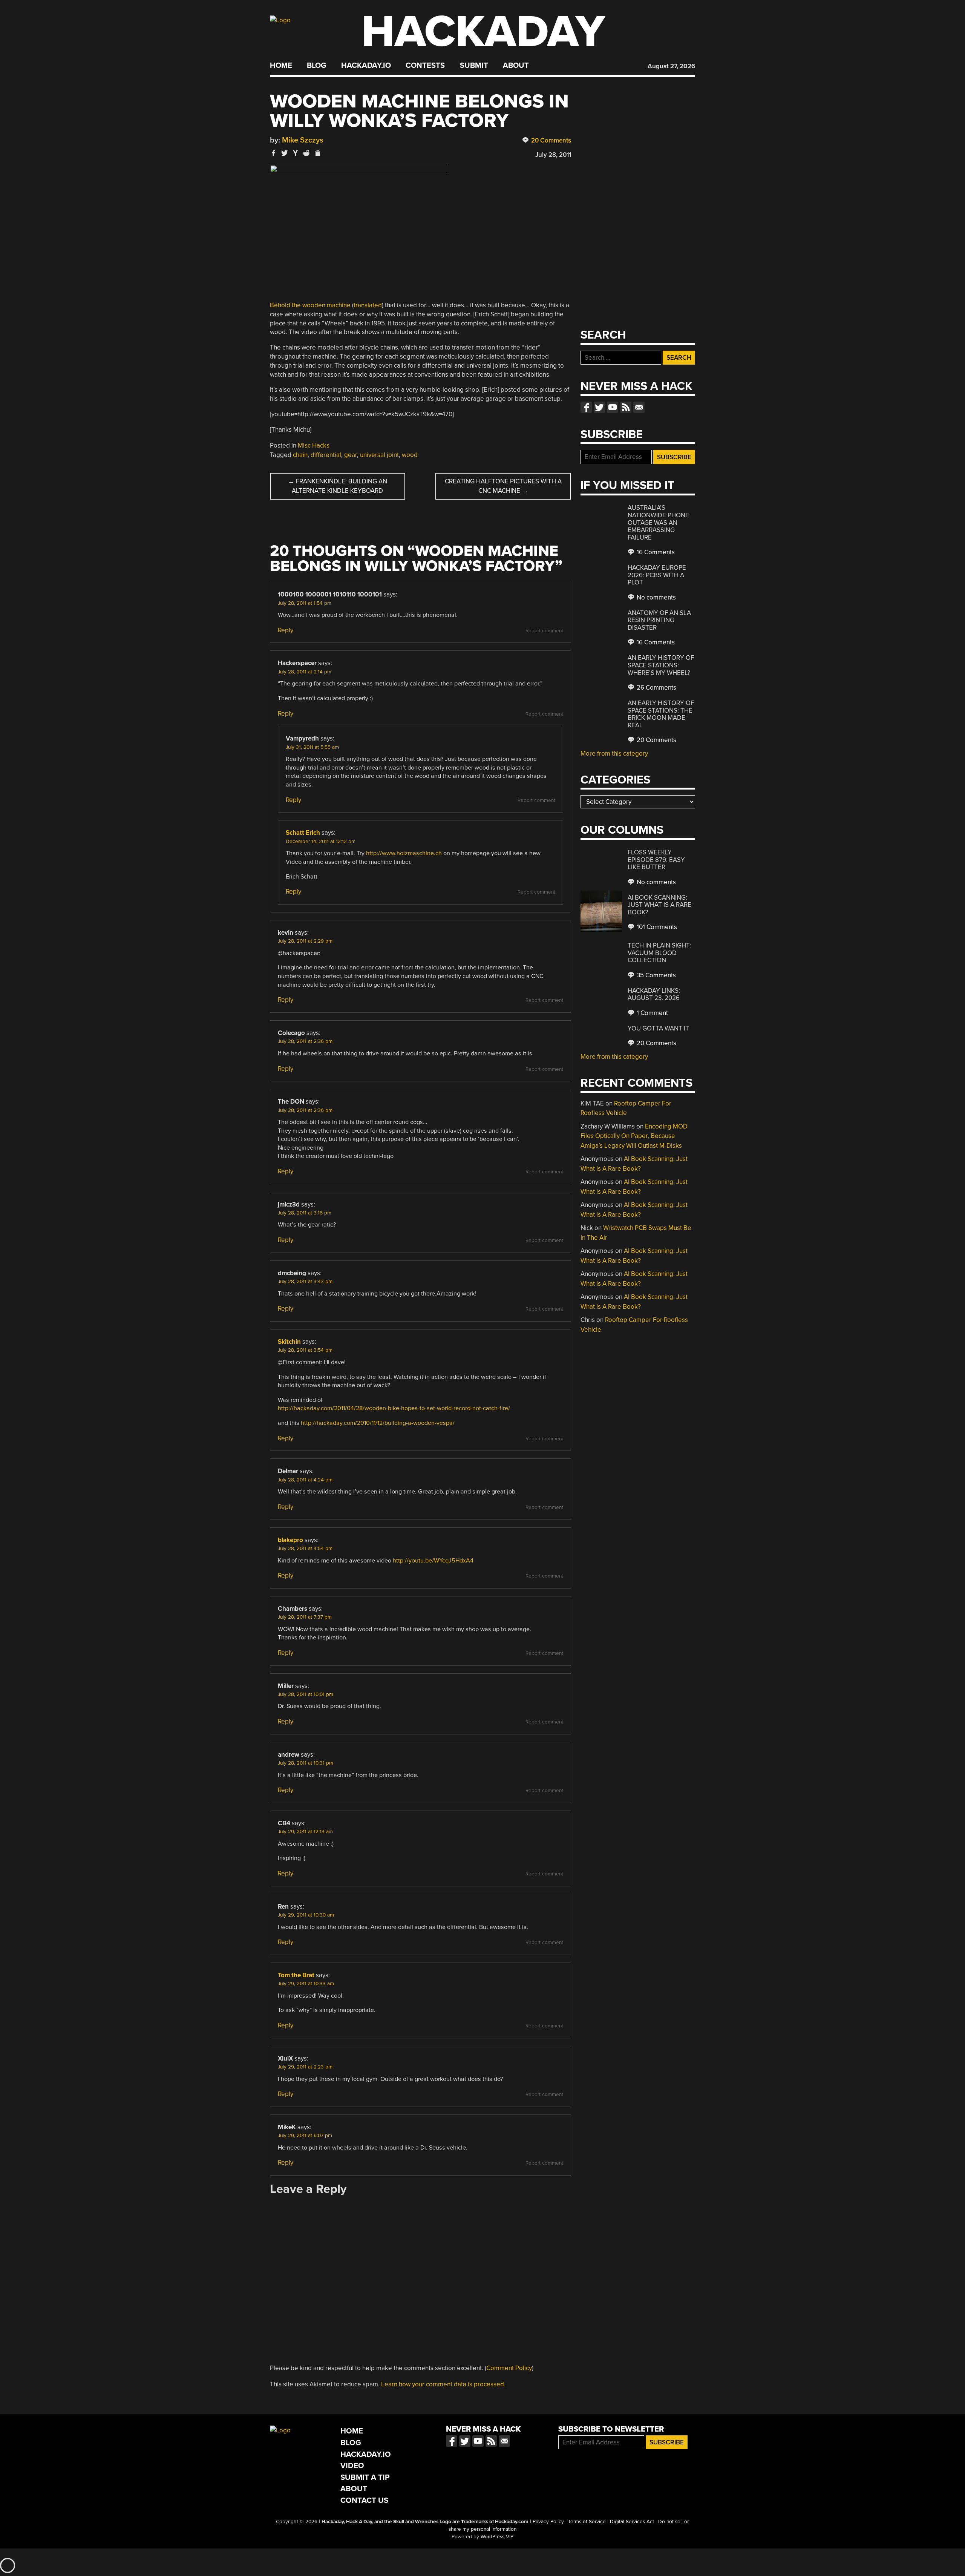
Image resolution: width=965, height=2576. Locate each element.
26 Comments (656, 688)
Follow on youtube (613, 407)
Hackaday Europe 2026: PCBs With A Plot (657, 575)
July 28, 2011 (553, 155)
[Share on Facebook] (274, 153)
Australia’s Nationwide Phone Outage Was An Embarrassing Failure (658, 522)
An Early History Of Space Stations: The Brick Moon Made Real (661, 714)
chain (300, 455)
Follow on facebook (586, 407)
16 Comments (655, 552)
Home (281, 66)
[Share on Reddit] (306, 153)
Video (352, 2466)
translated (368, 305)
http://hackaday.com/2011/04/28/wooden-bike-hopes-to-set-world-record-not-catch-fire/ (394, 1408)
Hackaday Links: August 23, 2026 (654, 994)
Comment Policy (509, 2368)
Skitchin (289, 1342)
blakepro (290, 1540)
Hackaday (483, 32)
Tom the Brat (296, 1975)
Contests (425, 66)
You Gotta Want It (658, 1028)
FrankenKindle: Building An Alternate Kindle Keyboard (338, 486)
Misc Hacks (314, 445)
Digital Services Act (632, 2522)
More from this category (614, 754)
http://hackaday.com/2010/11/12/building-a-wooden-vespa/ (378, 1423)
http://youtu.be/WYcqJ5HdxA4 (433, 1561)
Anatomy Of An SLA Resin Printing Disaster (659, 620)
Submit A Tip (365, 2477)
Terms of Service (587, 2522)
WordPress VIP (497, 2537)
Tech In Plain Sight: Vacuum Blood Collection (659, 953)
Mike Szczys (303, 140)
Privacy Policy (548, 2522)
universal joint (379, 455)
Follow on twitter (599, 407)
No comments (656, 597)
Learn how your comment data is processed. (443, 2384)
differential (326, 455)
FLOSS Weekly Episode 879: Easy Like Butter (656, 860)
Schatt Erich (303, 833)
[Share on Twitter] (285, 153)
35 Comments (656, 975)
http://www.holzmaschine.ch (404, 853)
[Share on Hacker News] (296, 153)
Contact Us (364, 2500)
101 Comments (656, 927)
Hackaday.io (366, 66)
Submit (474, 66)
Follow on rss (626, 407)
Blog (316, 66)
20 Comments (550, 140)
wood (410, 455)
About (516, 66)
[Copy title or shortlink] (317, 153)
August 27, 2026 (671, 66)
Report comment (544, 631)
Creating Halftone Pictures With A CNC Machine (503, 486)
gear (351, 455)
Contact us (639, 407)
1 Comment (652, 1013)
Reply (286, 630)
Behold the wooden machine (310, 305)
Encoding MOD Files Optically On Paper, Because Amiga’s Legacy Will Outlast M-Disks (634, 1136)
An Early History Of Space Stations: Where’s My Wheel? (661, 665)
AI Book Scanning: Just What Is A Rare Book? (659, 905)
